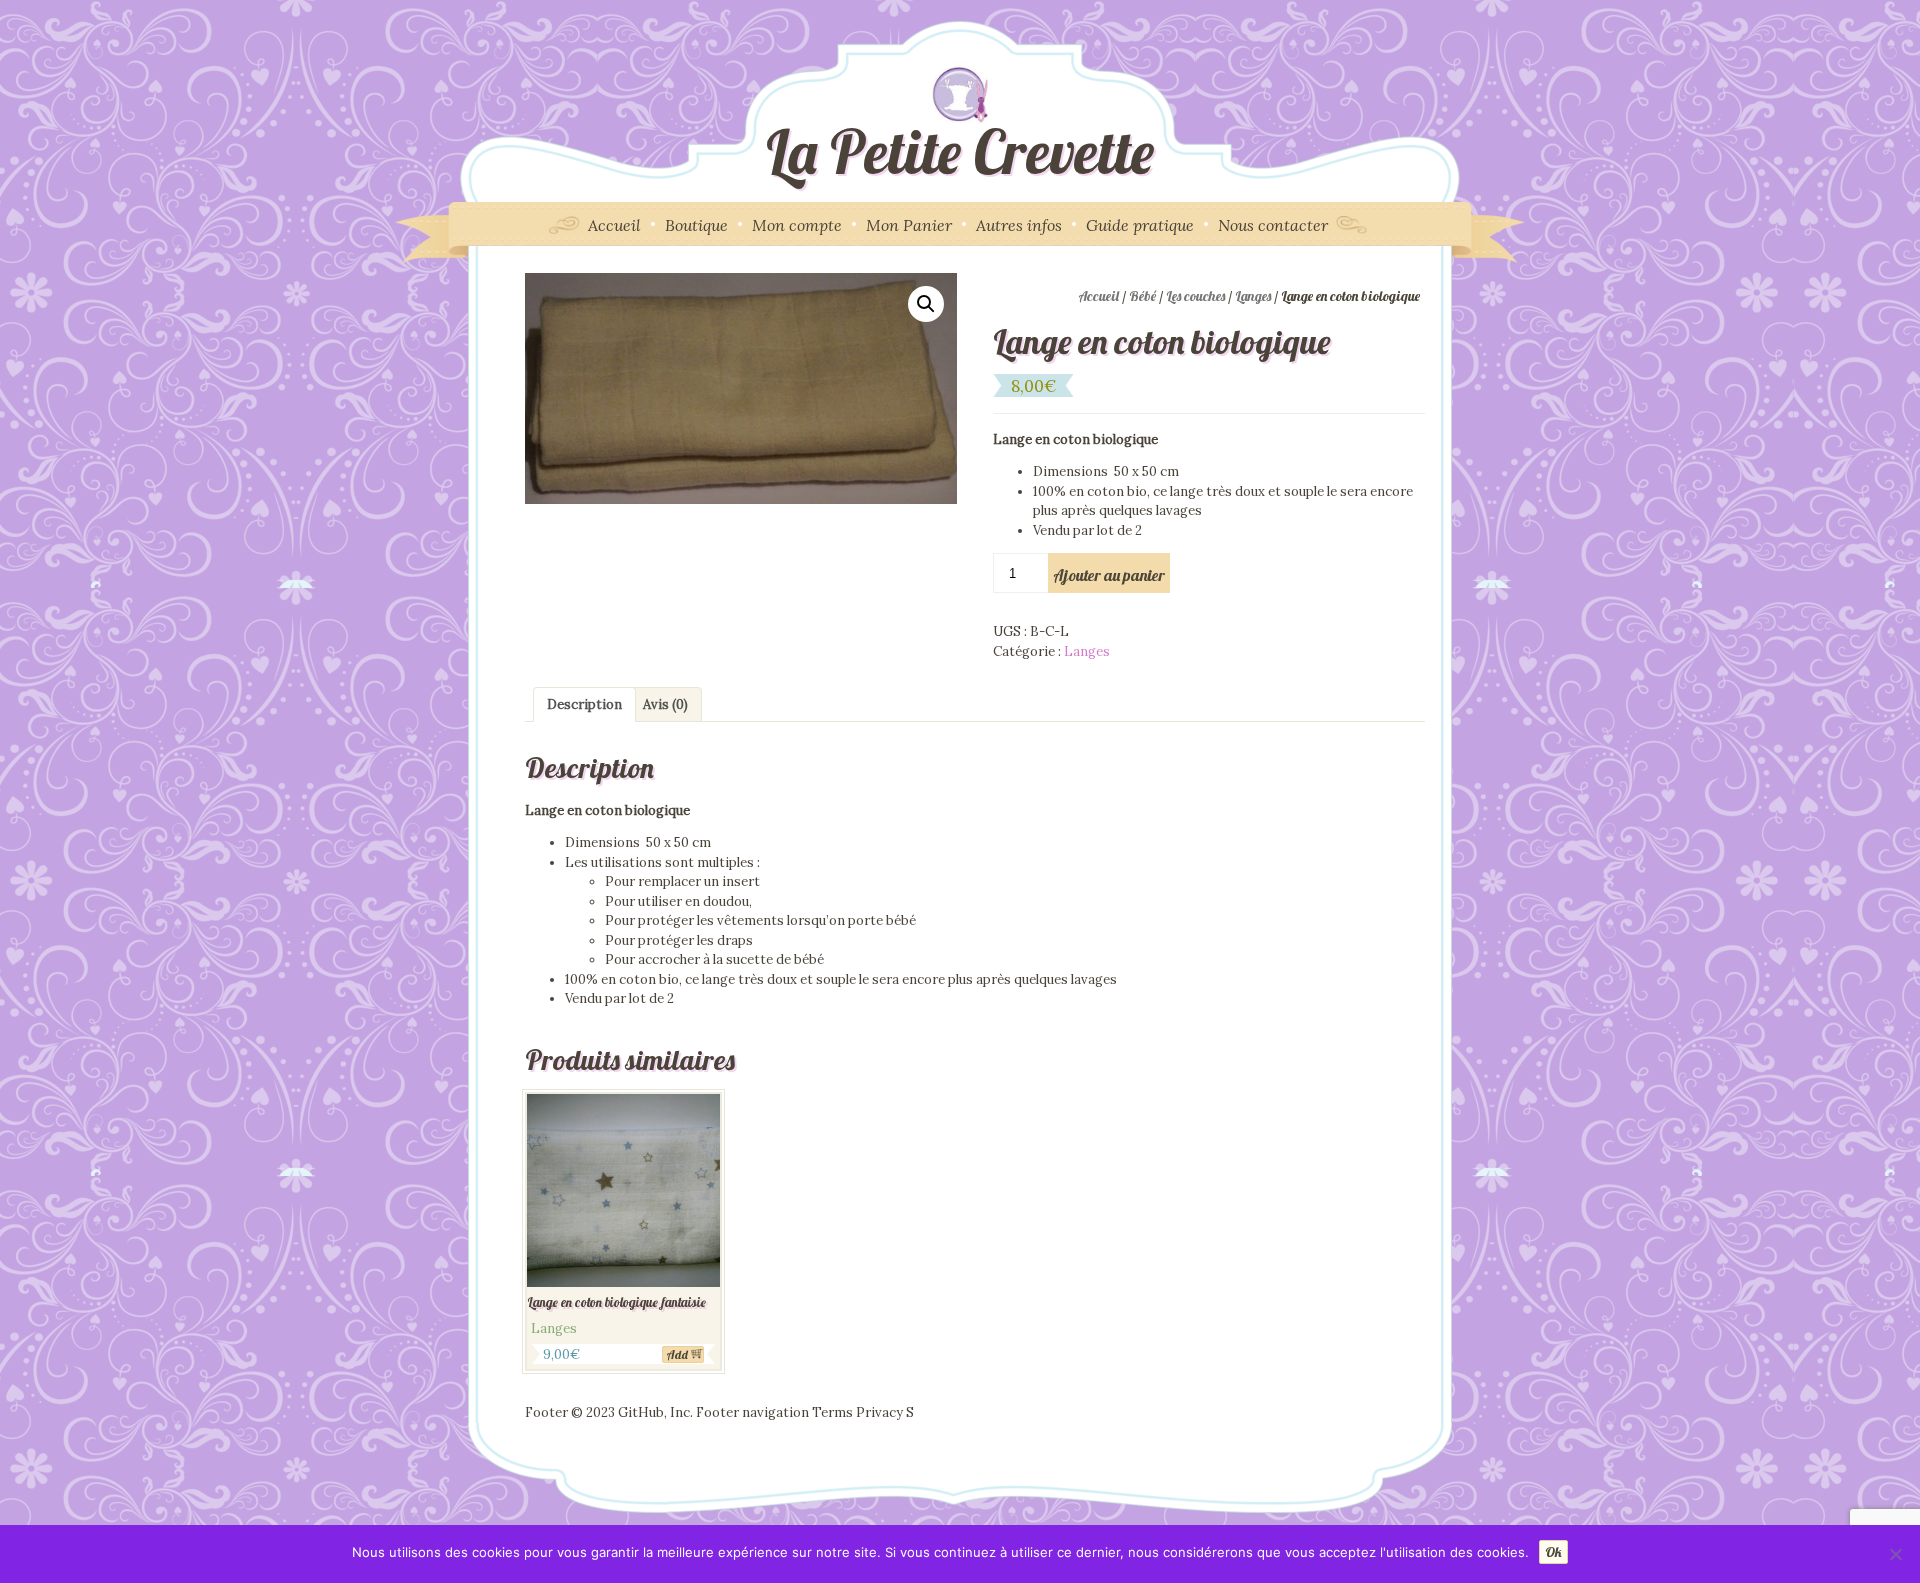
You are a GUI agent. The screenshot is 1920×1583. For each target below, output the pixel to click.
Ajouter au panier (1109, 575)
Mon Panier (909, 225)
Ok (1553, 1552)
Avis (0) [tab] (665, 704)
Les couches (1195, 296)
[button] (926, 304)
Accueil (614, 225)
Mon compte (797, 225)
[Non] (1895, 1554)
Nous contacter (1273, 225)
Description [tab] (584, 704)
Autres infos (1019, 225)
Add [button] (677, 1354)
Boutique (696, 225)
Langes (1253, 296)
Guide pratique (1140, 225)
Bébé (1142, 296)
